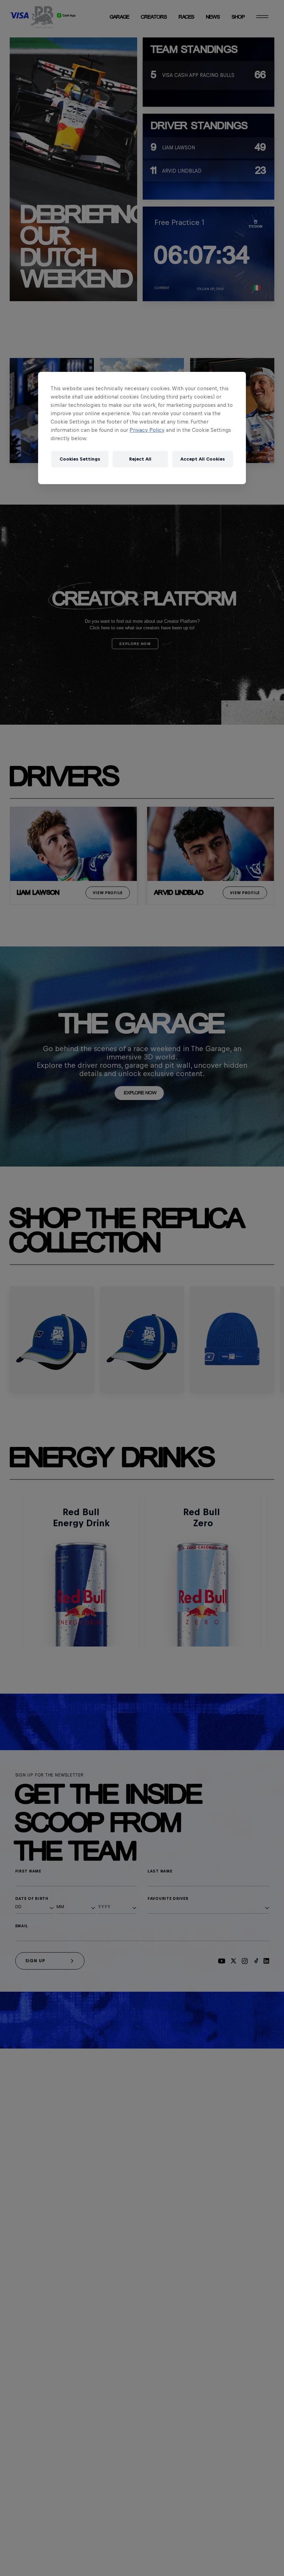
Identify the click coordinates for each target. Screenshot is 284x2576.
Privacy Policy (147, 430)
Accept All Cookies (203, 459)
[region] (142, 428)
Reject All (140, 459)
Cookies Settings (80, 459)
